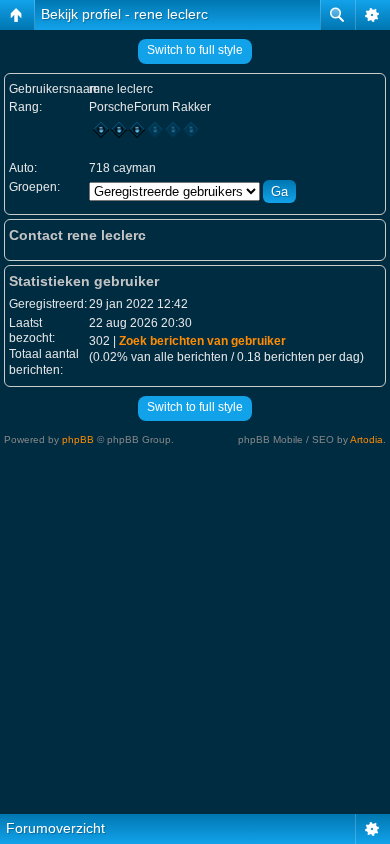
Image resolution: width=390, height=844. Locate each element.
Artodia (366, 439)
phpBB (78, 439)
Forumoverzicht (55, 828)
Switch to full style (195, 50)
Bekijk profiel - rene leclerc (124, 14)
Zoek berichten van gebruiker (202, 341)
